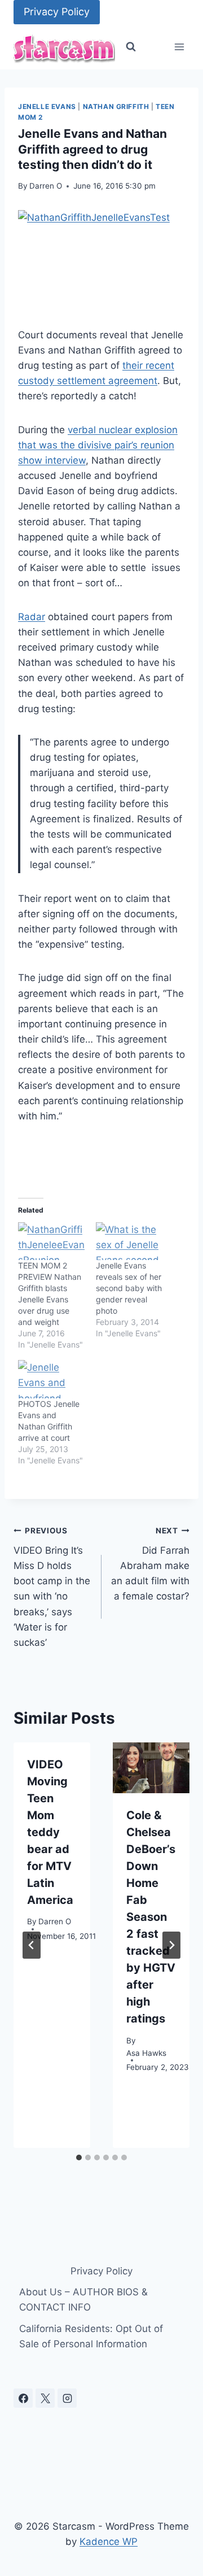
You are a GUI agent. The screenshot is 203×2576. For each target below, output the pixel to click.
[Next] (171, 1945)
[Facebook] (23, 2398)
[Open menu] (179, 47)
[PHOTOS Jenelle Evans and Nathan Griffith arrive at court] (51, 1379)
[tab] (79, 2157)
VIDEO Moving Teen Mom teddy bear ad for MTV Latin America (50, 1832)
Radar (32, 617)
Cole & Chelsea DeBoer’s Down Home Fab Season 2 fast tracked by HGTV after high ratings (151, 1917)
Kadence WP (109, 2542)
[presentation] (151, 1768)
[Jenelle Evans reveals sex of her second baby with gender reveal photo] (129, 1241)
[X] (45, 2398)
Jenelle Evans (47, 106)
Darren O (46, 186)
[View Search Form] (131, 47)
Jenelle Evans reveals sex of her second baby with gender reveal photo (129, 1288)
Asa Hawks (146, 2053)
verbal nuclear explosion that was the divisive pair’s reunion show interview (98, 445)
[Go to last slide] (32, 1945)
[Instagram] (67, 2398)
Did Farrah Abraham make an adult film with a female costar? (150, 1564)
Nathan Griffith (116, 106)
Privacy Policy (57, 12)
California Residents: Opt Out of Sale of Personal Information (91, 2336)
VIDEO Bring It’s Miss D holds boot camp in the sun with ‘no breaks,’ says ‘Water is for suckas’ (52, 1587)
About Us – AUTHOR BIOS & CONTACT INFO (83, 2300)
